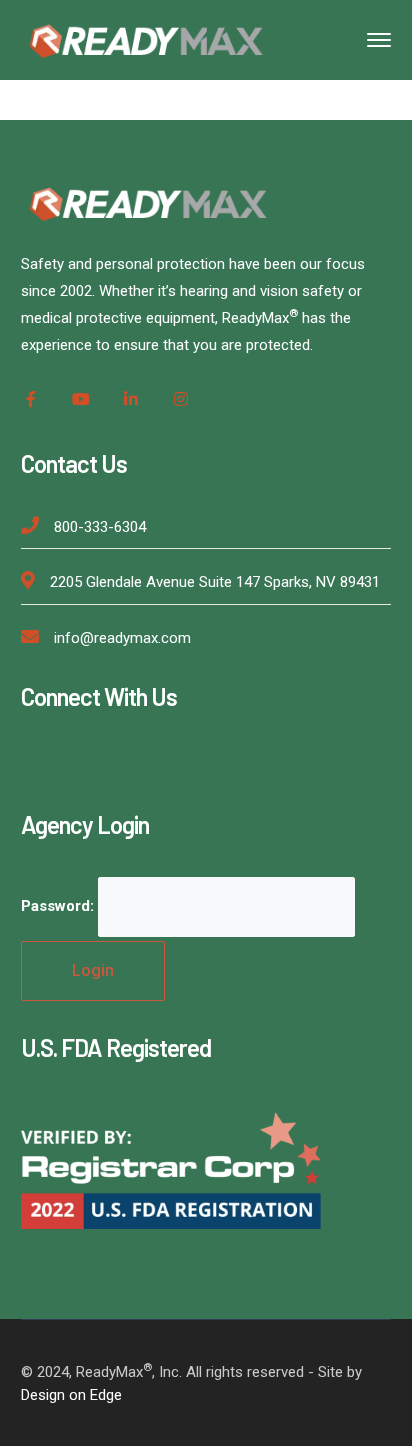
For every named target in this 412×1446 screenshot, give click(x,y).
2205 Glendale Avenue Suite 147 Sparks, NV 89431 (215, 582)
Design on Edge (71, 1395)
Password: (59, 906)
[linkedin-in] (131, 399)
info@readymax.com (122, 638)
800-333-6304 (100, 527)
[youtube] (81, 399)
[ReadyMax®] (146, 38)
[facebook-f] (31, 399)
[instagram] (181, 399)
